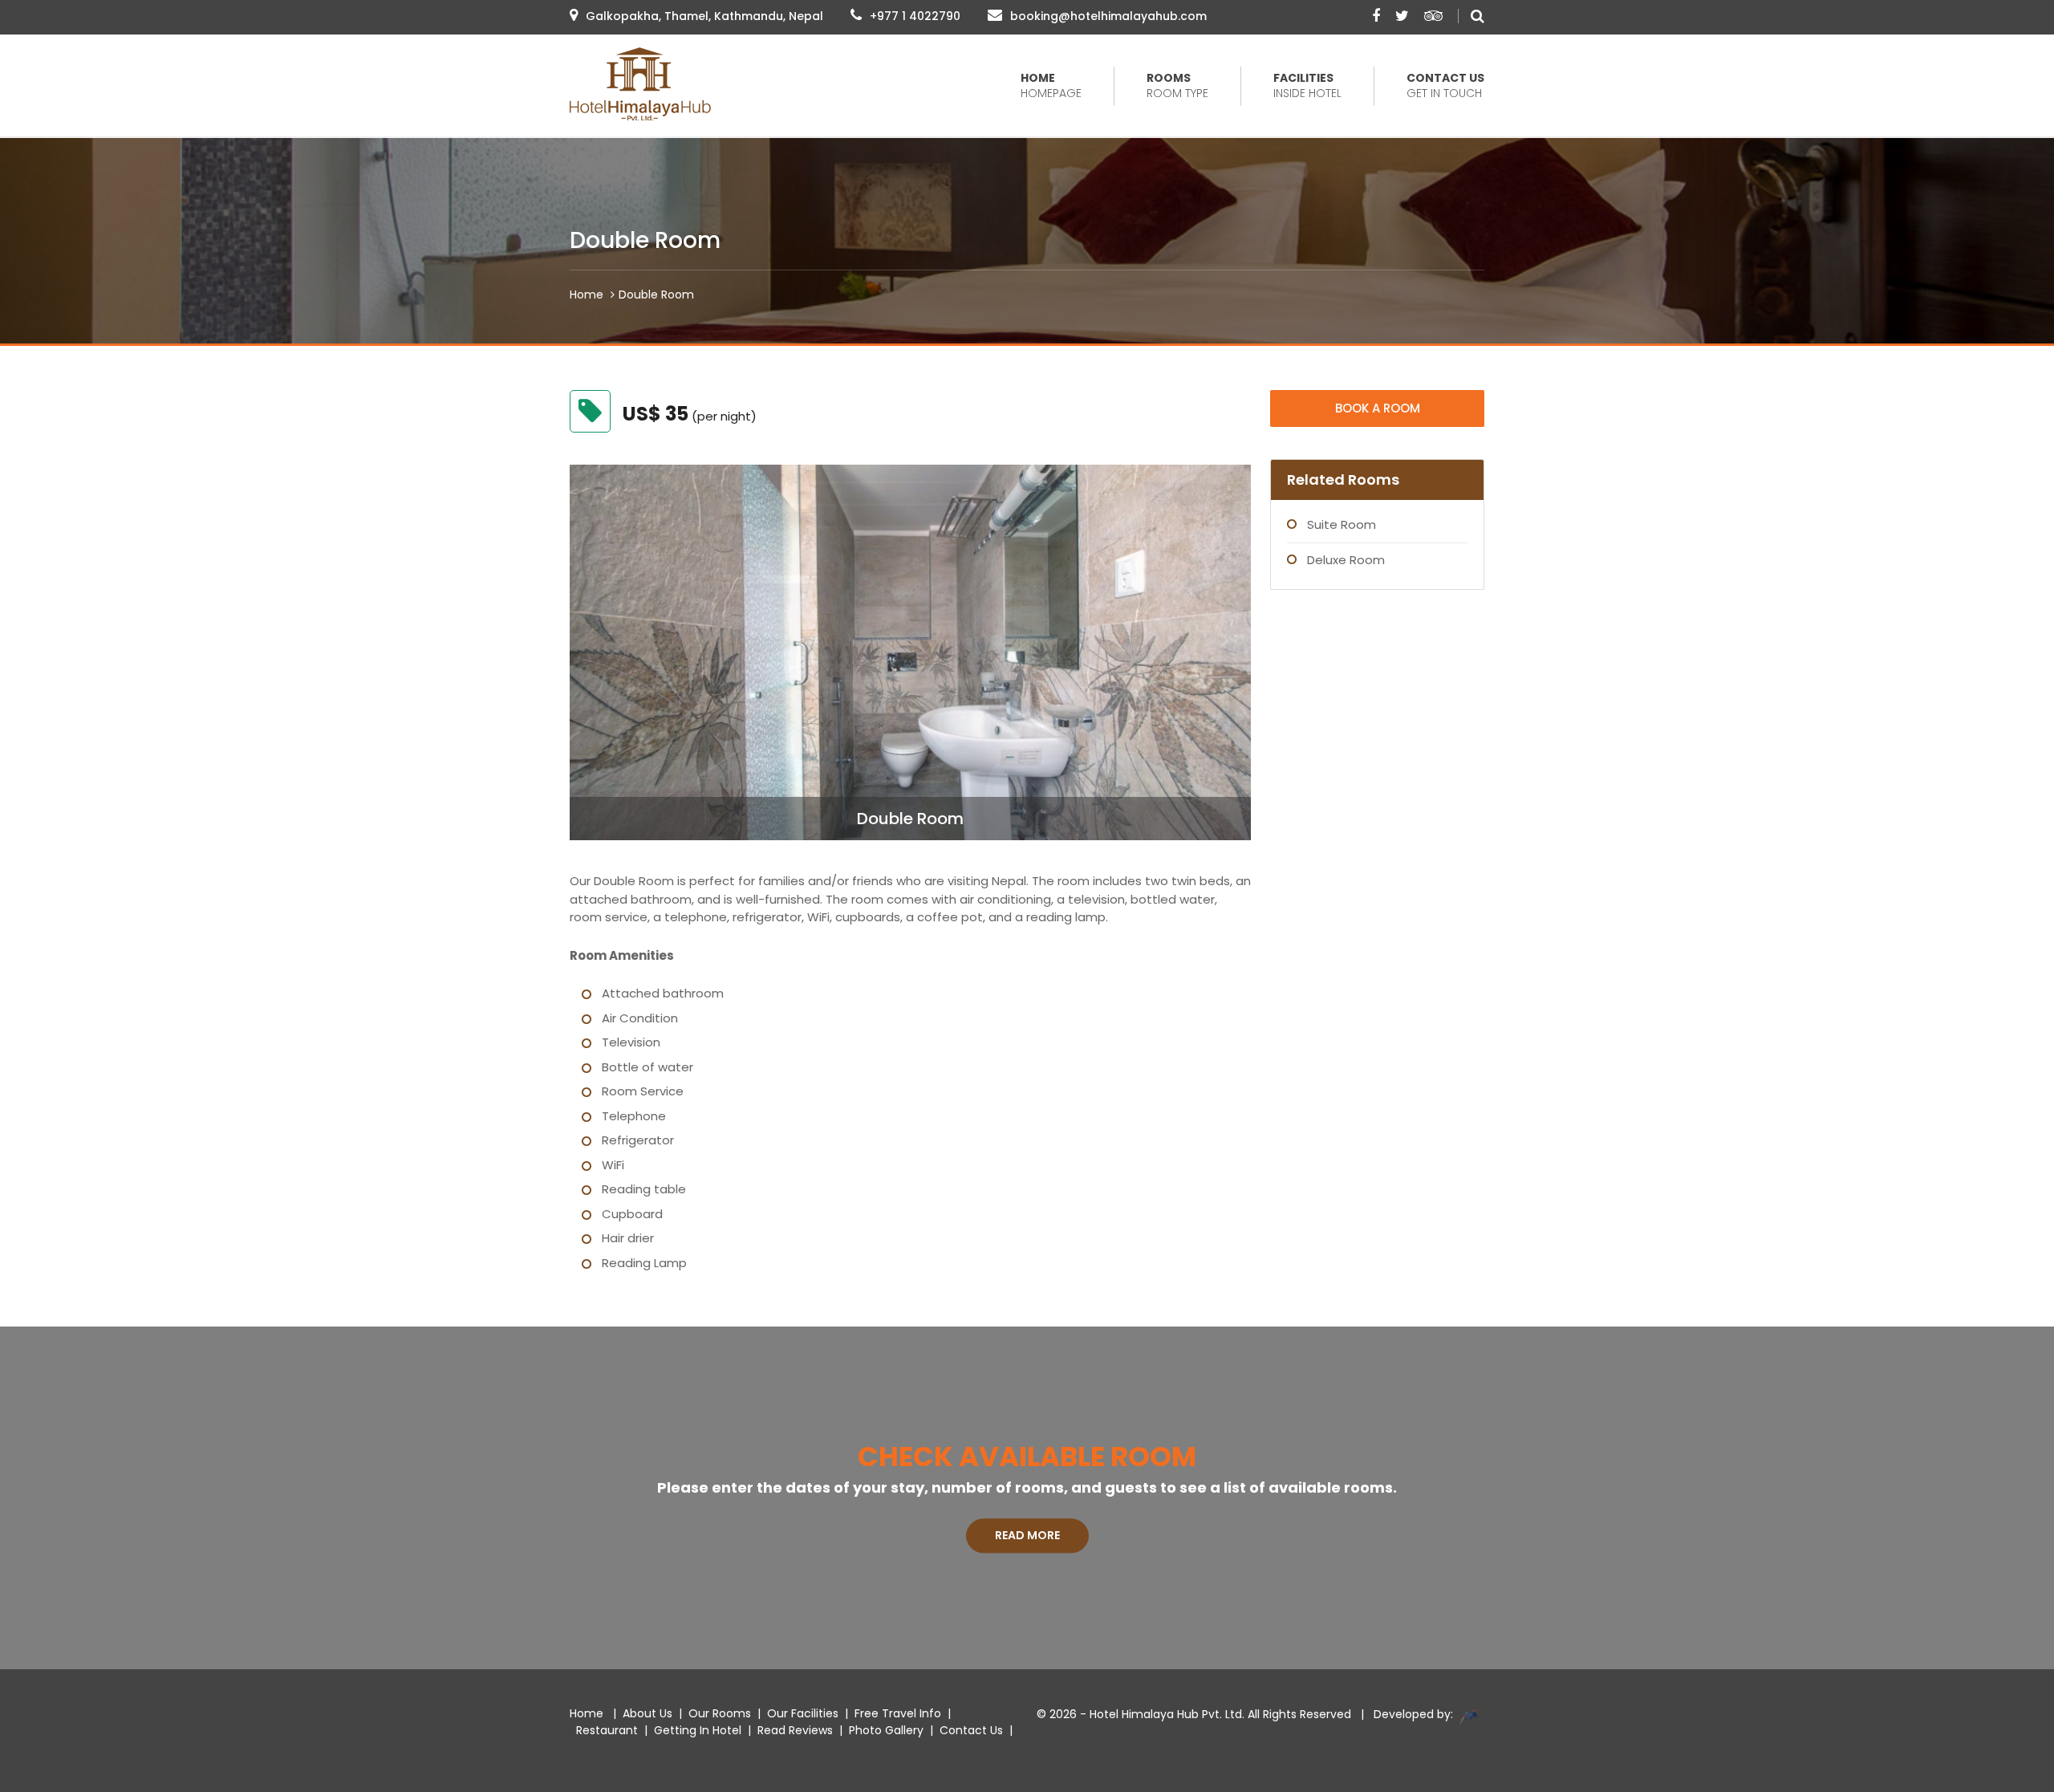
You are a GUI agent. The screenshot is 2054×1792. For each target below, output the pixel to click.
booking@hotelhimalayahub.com (1108, 16)
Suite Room (1342, 524)
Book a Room (1378, 408)
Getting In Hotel (698, 1730)
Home (1051, 86)
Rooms (1177, 86)
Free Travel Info (898, 1713)
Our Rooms (720, 1713)
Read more (1027, 1535)
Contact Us (1445, 86)
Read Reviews (795, 1730)
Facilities (1307, 86)
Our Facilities (803, 1713)
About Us (647, 1713)
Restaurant (607, 1730)
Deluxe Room (1346, 560)
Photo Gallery (886, 1730)
